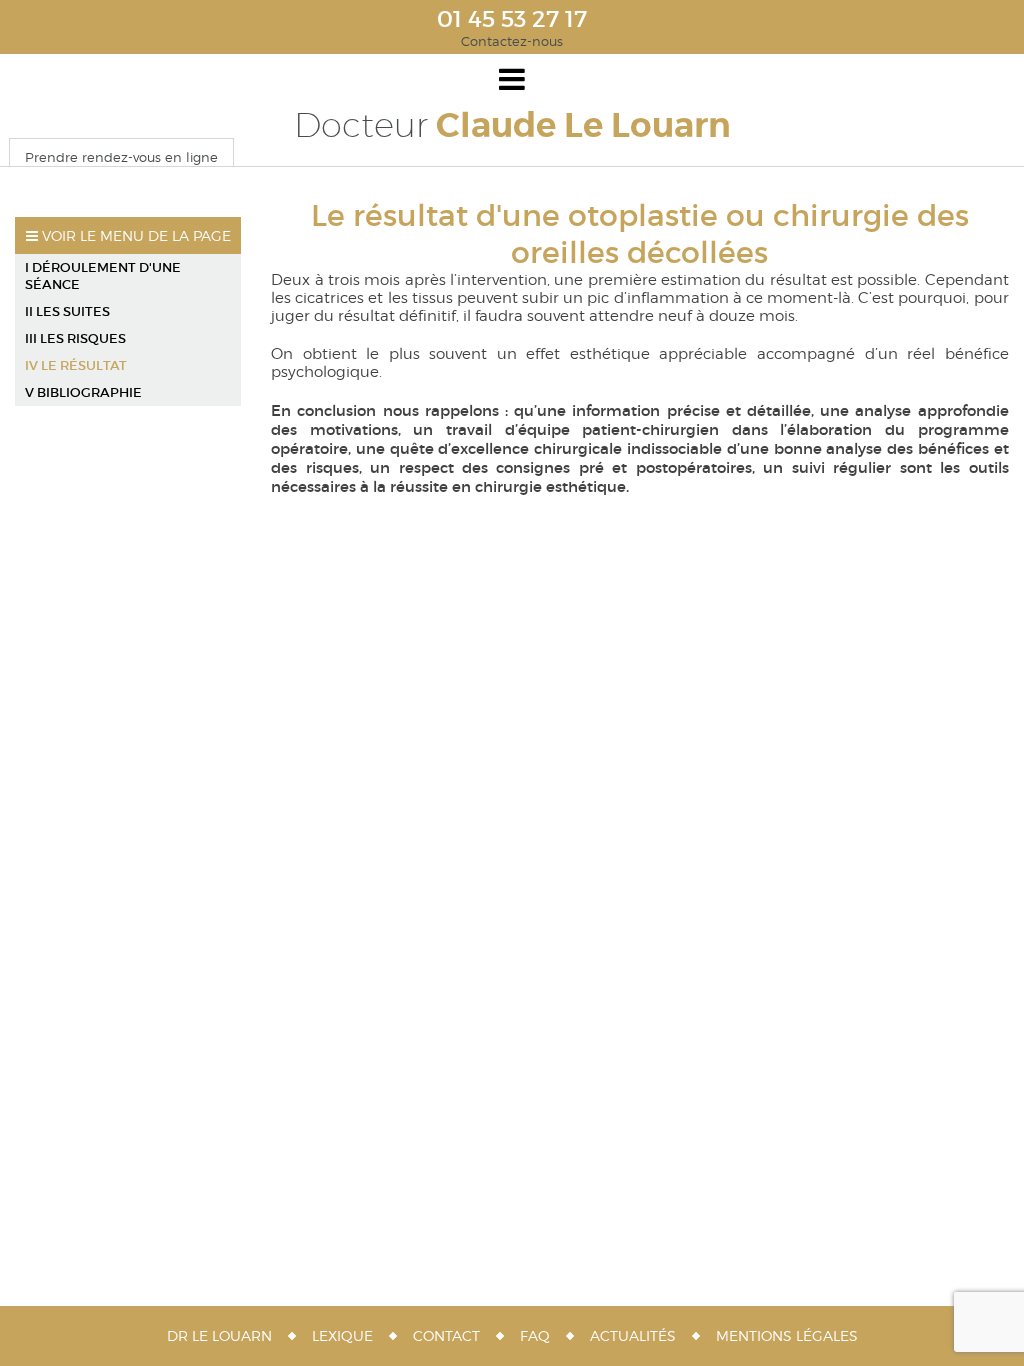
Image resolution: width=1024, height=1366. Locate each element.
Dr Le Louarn (219, 1335)
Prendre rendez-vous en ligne (121, 157)
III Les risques (75, 338)
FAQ (535, 1335)
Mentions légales (787, 1335)
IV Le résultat (76, 365)
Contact (446, 1335)
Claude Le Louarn (512, 125)
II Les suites (67, 311)
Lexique (342, 1335)
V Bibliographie (83, 392)
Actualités (633, 1335)
